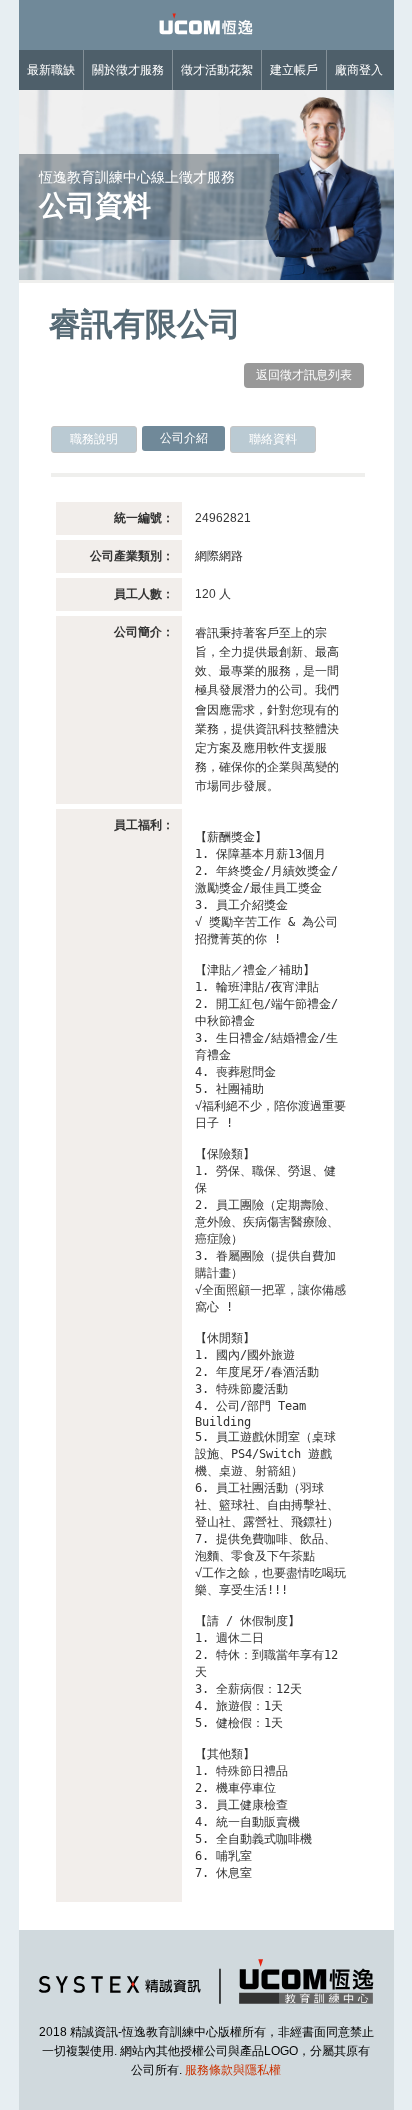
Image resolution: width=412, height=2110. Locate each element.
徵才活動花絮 (217, 70)
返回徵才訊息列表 (304, 375)
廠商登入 (359, 70)
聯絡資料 (273, 439)
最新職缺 (51, 70)
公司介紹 (184, 438)
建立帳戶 (294, 70)
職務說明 (94, 439)
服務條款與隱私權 (233, 2070)
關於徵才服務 (128, 70)
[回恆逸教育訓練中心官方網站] (206, 2008)
